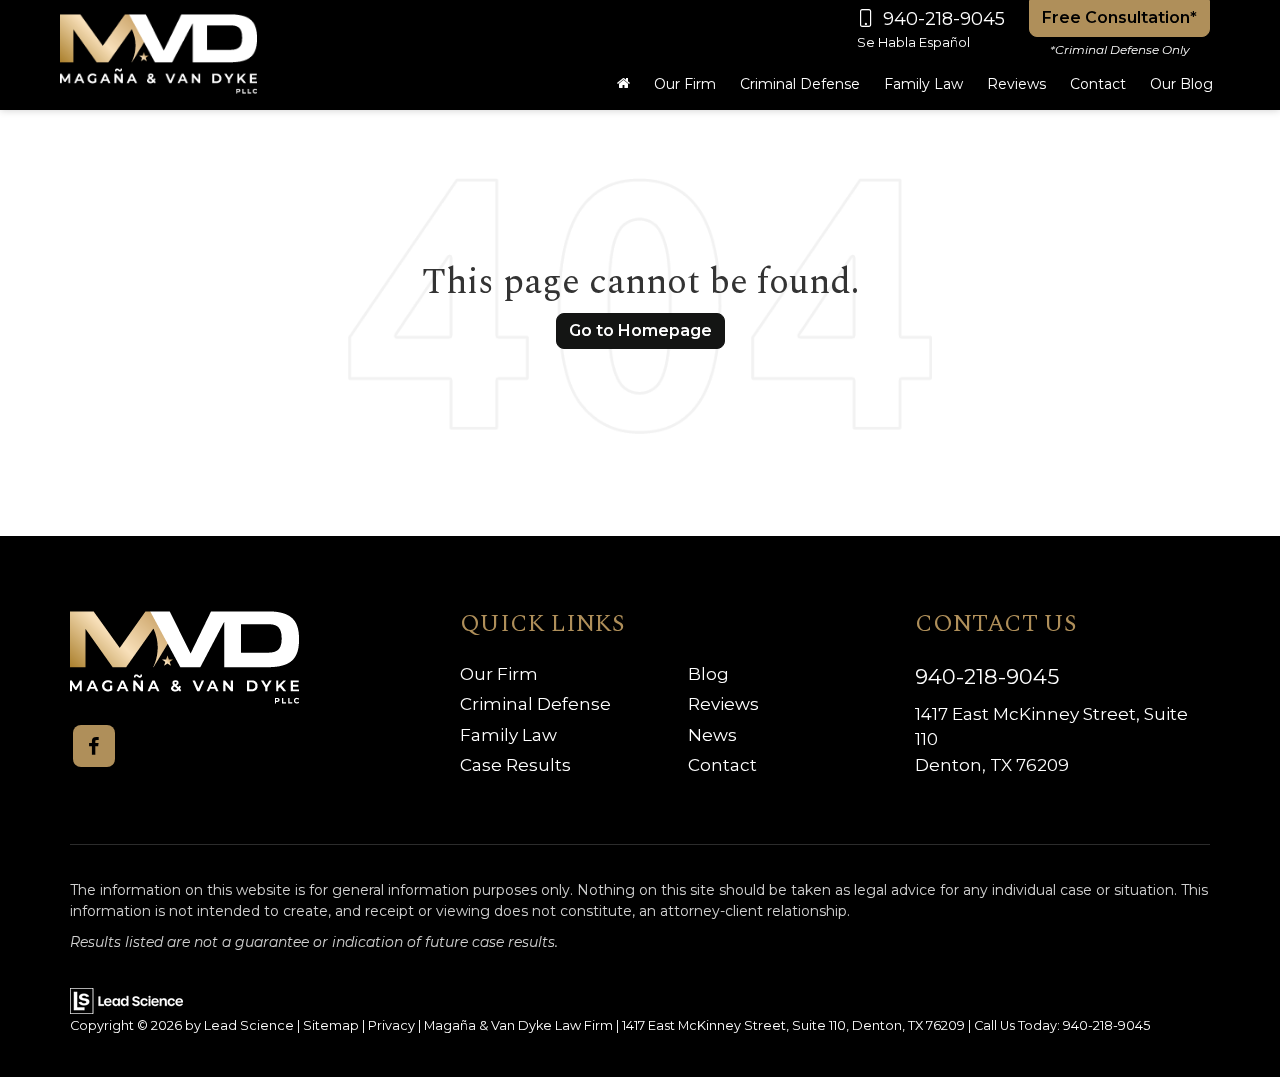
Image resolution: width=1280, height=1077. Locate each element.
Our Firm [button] (685, 84)
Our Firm (499, 674)
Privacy (391, 1025)
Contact (722, 765)
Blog (708, 674)
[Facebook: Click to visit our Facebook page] (94, 746)
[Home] (623, 84)
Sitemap (331, 1025)
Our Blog (1181, 84)
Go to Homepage (640, 330)
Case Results (515, 765)
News (712, 735)
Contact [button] (1098, 84)
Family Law (508, 735)
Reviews (1016, 84)
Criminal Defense (535, 704)
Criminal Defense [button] (800, 84)
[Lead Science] (126, 999)
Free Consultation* (1119, 17)
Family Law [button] (923, 84)
